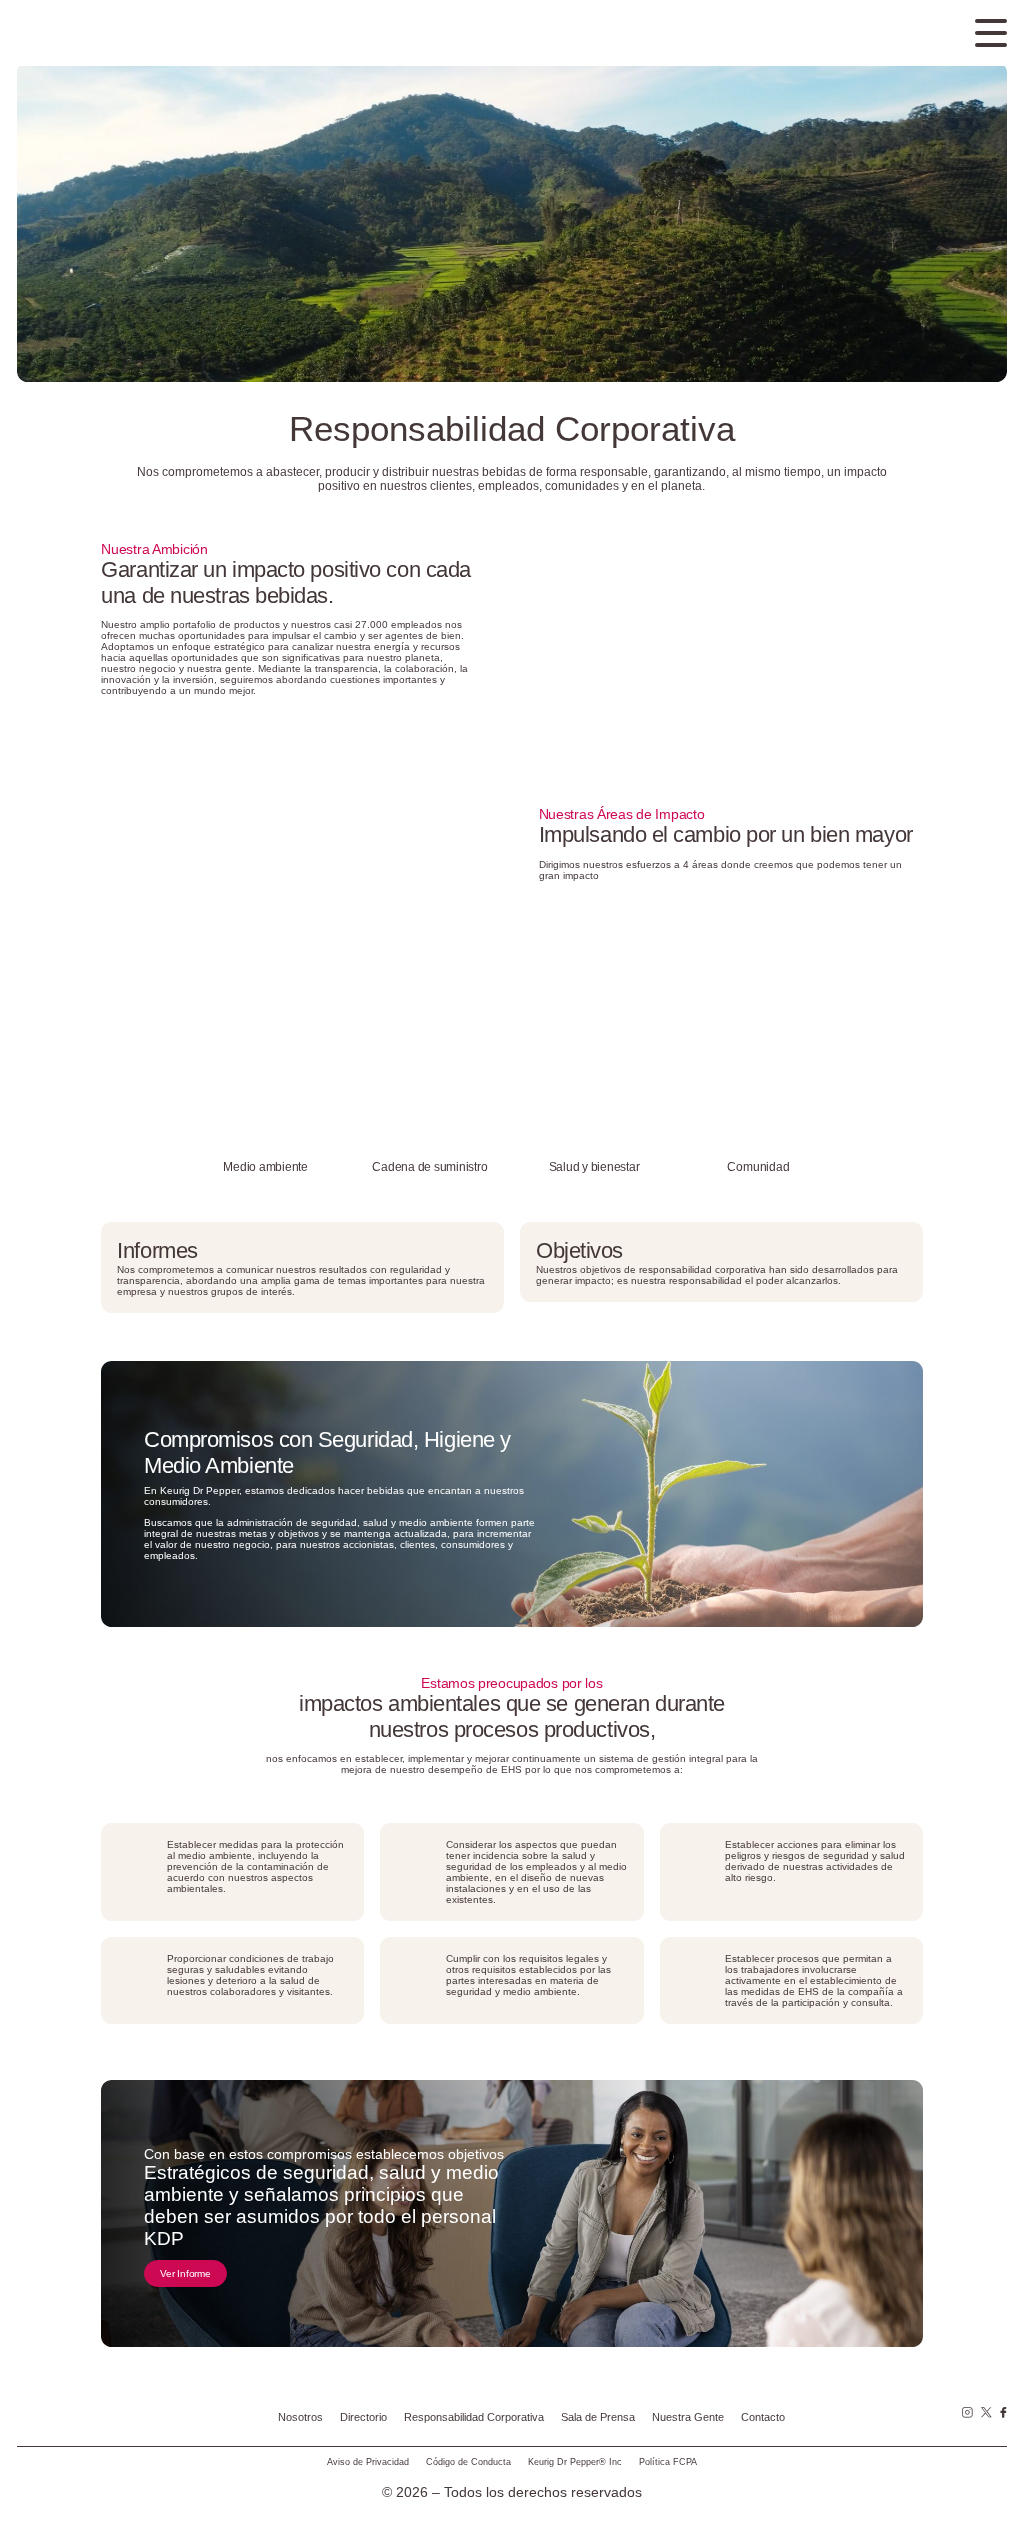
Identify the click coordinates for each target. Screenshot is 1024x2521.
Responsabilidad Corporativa (474, 2417)
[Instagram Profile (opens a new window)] (967, 2412)
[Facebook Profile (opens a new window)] (1004, 2412)
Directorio (363, 2417)
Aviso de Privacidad (368, 2462)
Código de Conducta (468, 2462)
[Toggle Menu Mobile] (991, 33)
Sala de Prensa (598, 2417)
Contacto (763, 2417)
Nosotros (300, 2417)
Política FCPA (668, 2462)
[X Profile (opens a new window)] (986, 2412)
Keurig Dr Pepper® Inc (575, 2462)
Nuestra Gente (688, 2417)
